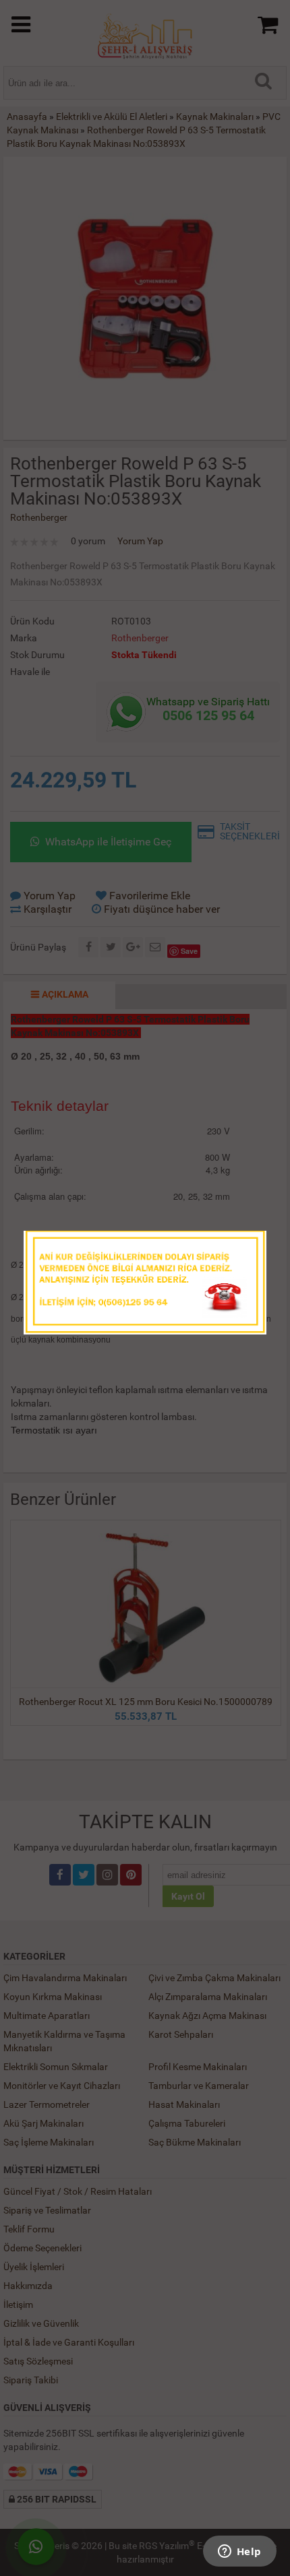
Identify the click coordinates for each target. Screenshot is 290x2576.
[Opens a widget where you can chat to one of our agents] (239, 2552)
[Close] (243, 1245)
